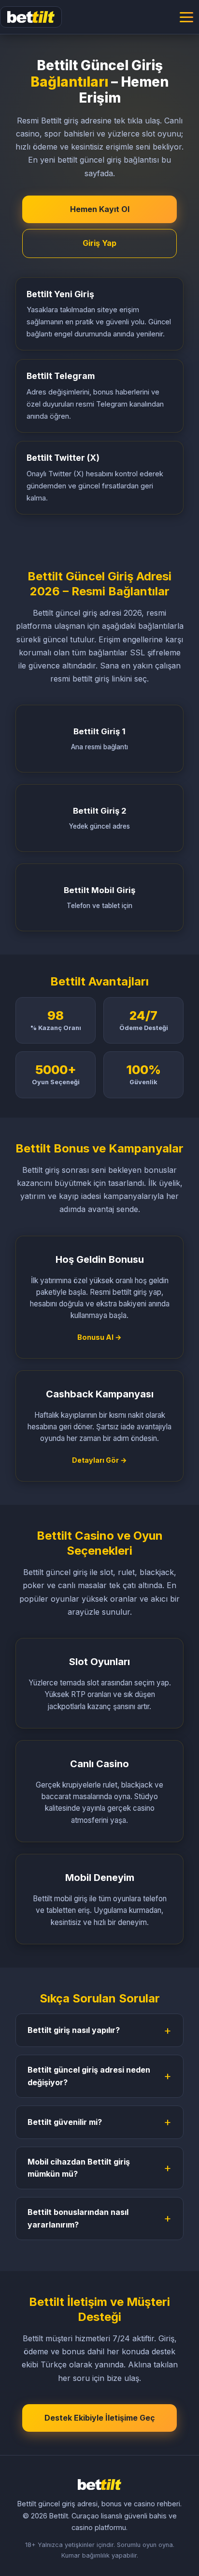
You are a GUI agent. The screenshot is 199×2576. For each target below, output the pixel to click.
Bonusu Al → (99, 1337)
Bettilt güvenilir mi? (65, 2122)
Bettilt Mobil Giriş (99, 897)
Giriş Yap (99, 243)
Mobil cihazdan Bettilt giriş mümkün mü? (79, 2168)
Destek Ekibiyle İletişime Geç (100, 2418)
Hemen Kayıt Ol (100, 209)
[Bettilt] (31, 17)
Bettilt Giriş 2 (99, 818)
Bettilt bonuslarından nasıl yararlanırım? (78, 2218)
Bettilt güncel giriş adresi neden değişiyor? (89, 2076)
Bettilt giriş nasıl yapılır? (74, 2030)
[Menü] (186, 17)
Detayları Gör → (99, 1460)
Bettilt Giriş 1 (99, 739)
